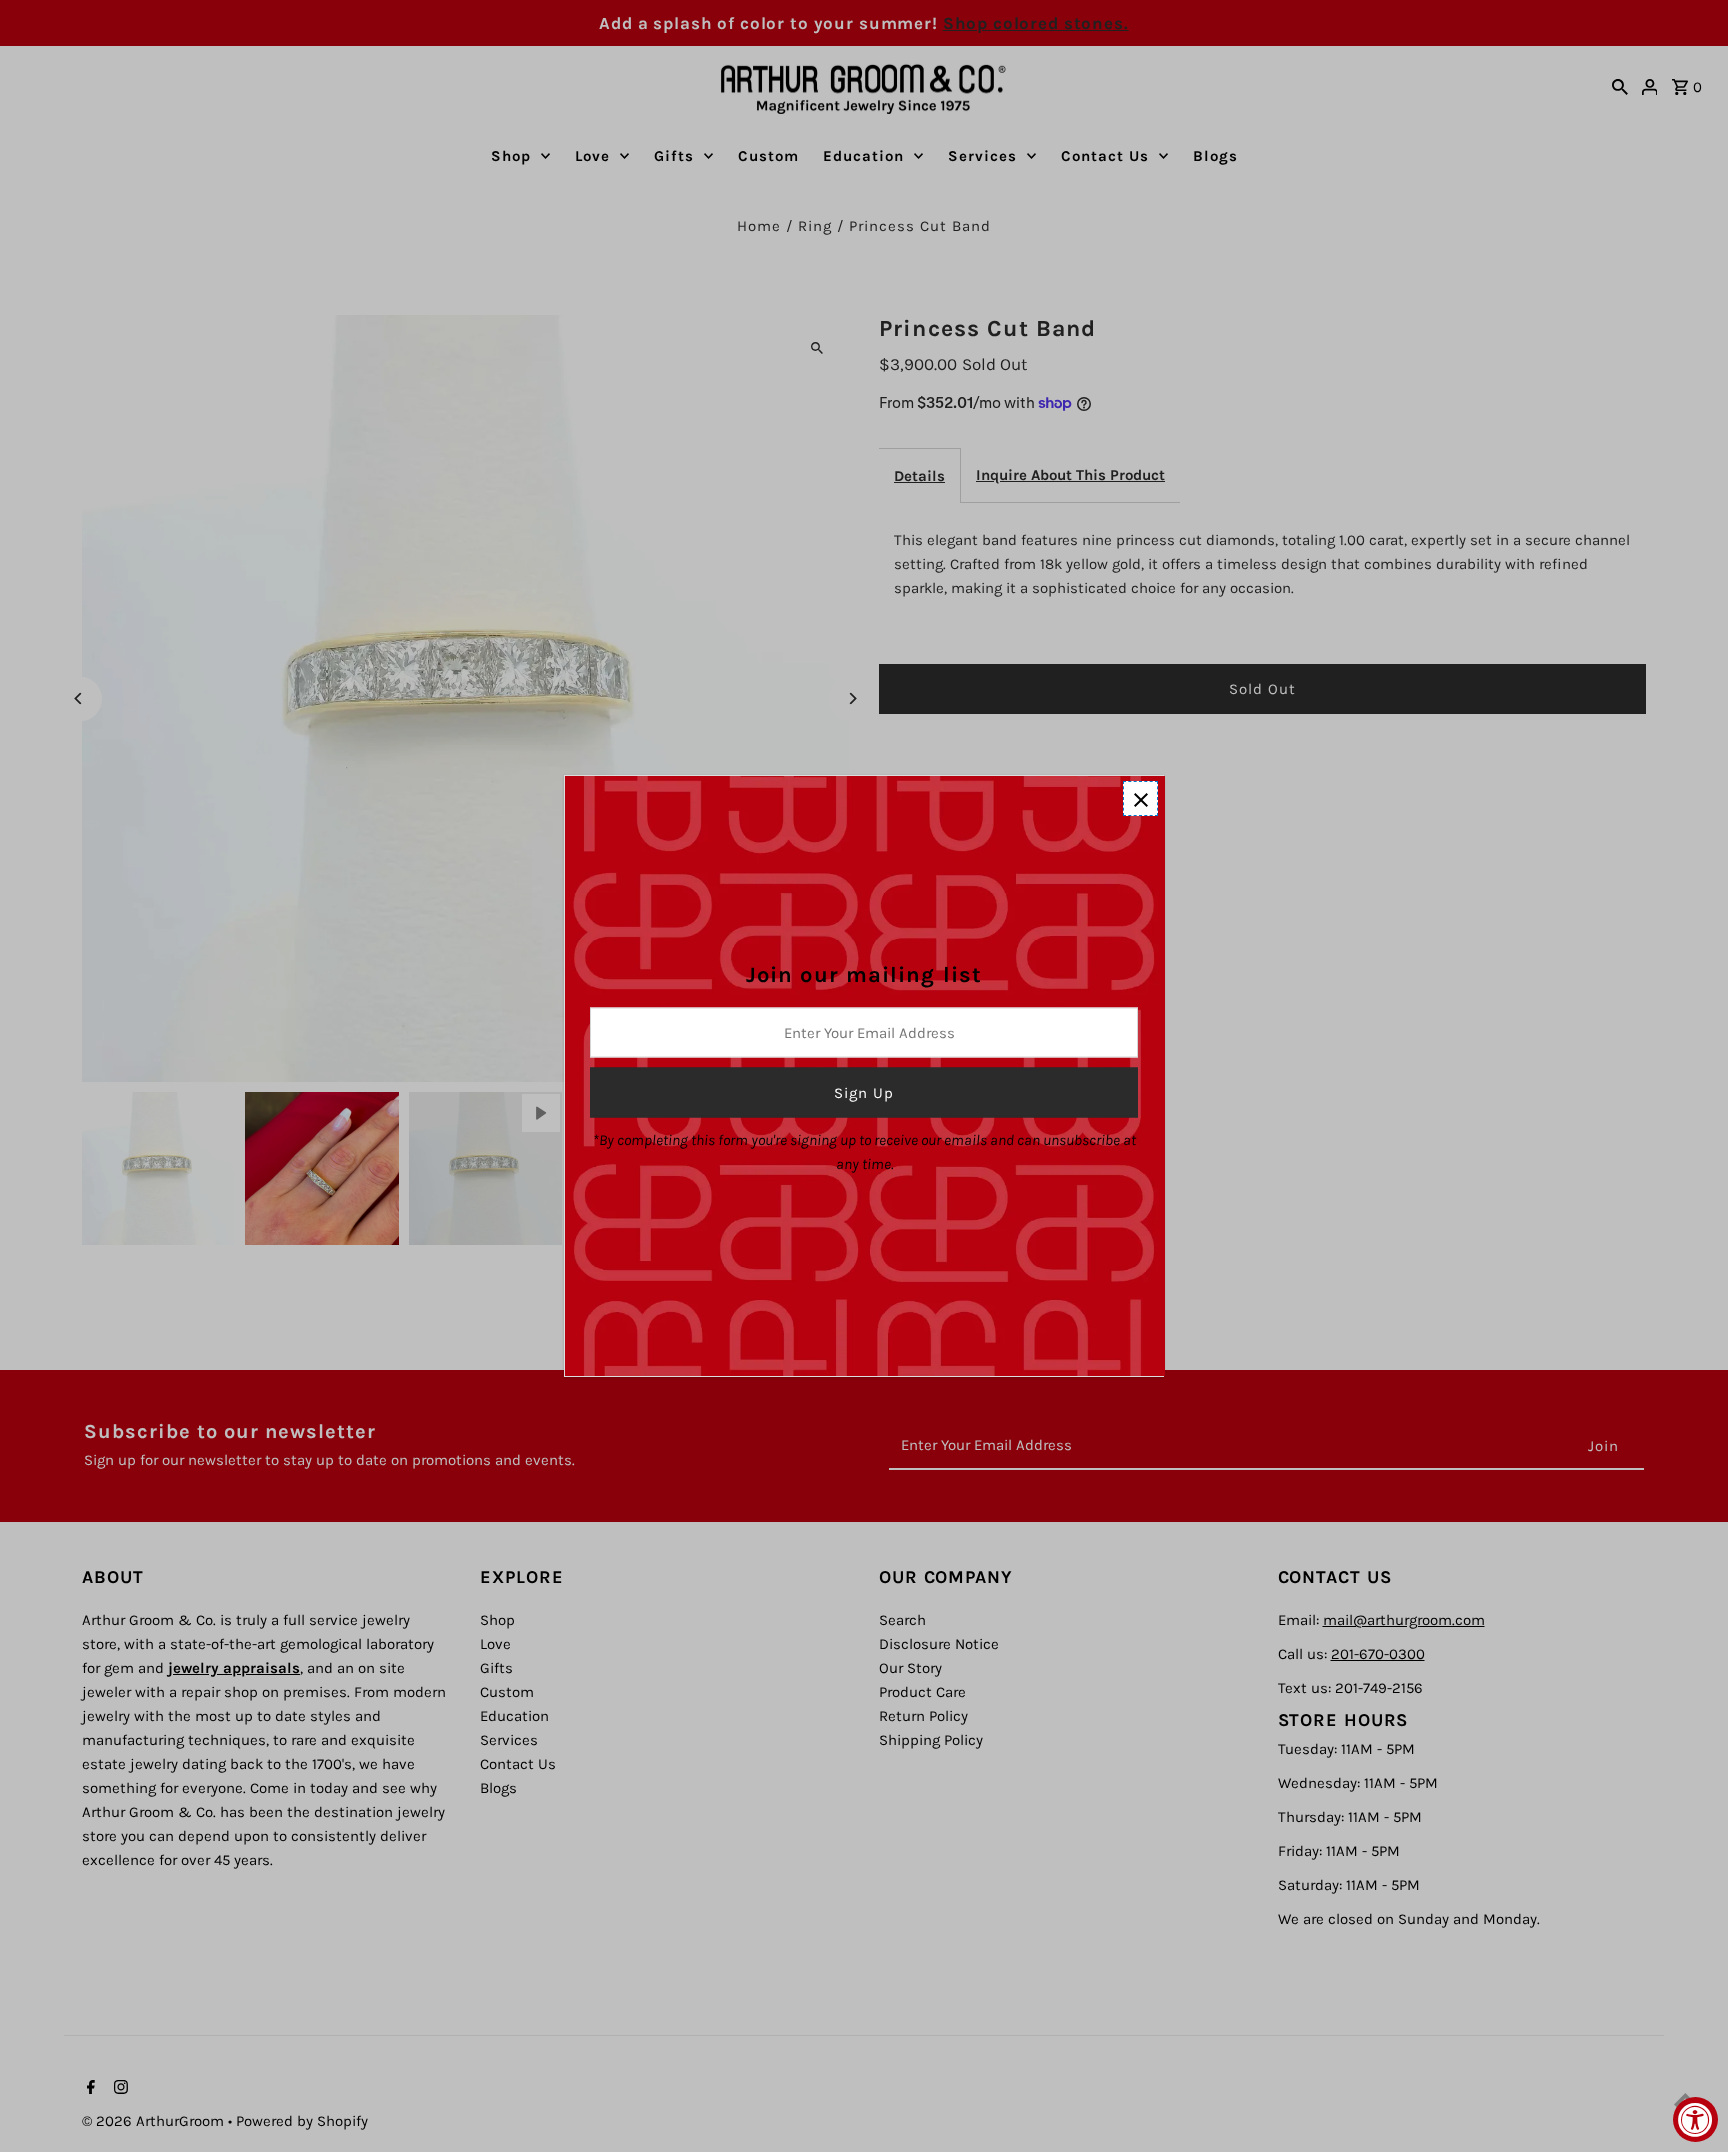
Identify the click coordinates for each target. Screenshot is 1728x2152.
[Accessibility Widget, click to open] (1695, 2119)
